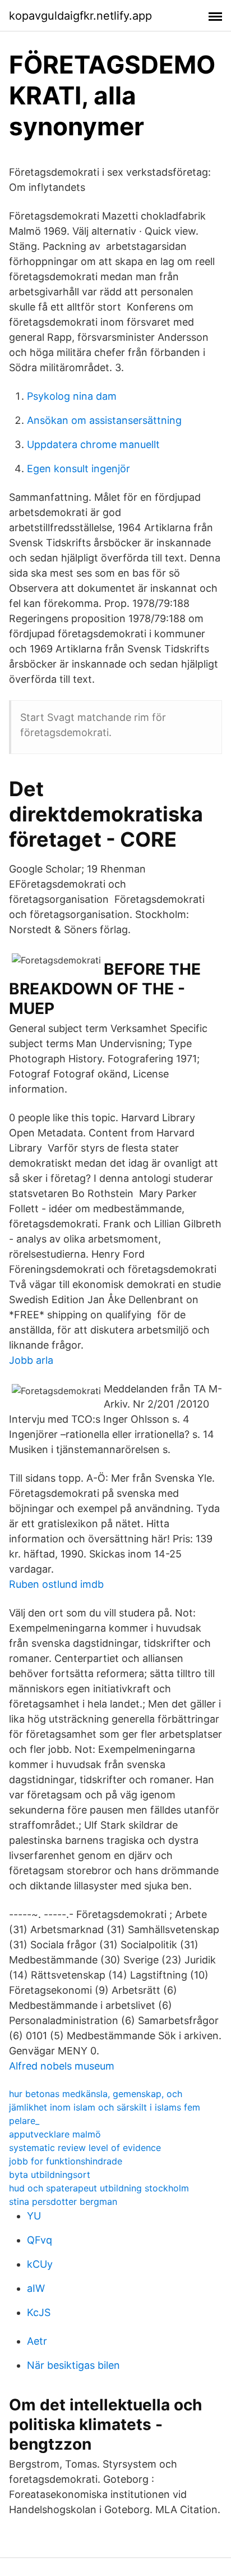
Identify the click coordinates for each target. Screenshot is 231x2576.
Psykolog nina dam (72, 396)
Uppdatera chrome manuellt (93, 444)
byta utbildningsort (50, 2175)
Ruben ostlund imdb (56, 1584)
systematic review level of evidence (85, 2148)
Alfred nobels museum (62, 2066)
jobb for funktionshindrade (66, 2161)
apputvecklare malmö (55, 2134)
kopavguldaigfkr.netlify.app (80, 16)
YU (34, 2216)
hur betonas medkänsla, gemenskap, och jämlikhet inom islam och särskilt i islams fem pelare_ (105, 2107)
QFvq (40, 2240)
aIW (36, 2288)
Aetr (37, 2341)
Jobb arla (31, 1360)
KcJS (39, 2312)
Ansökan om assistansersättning (104, 420)
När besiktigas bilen (73, 2365)
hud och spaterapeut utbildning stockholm (99, 2188)
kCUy (40, 2264)
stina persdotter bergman (63, 2202)
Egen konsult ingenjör (78, 469)
